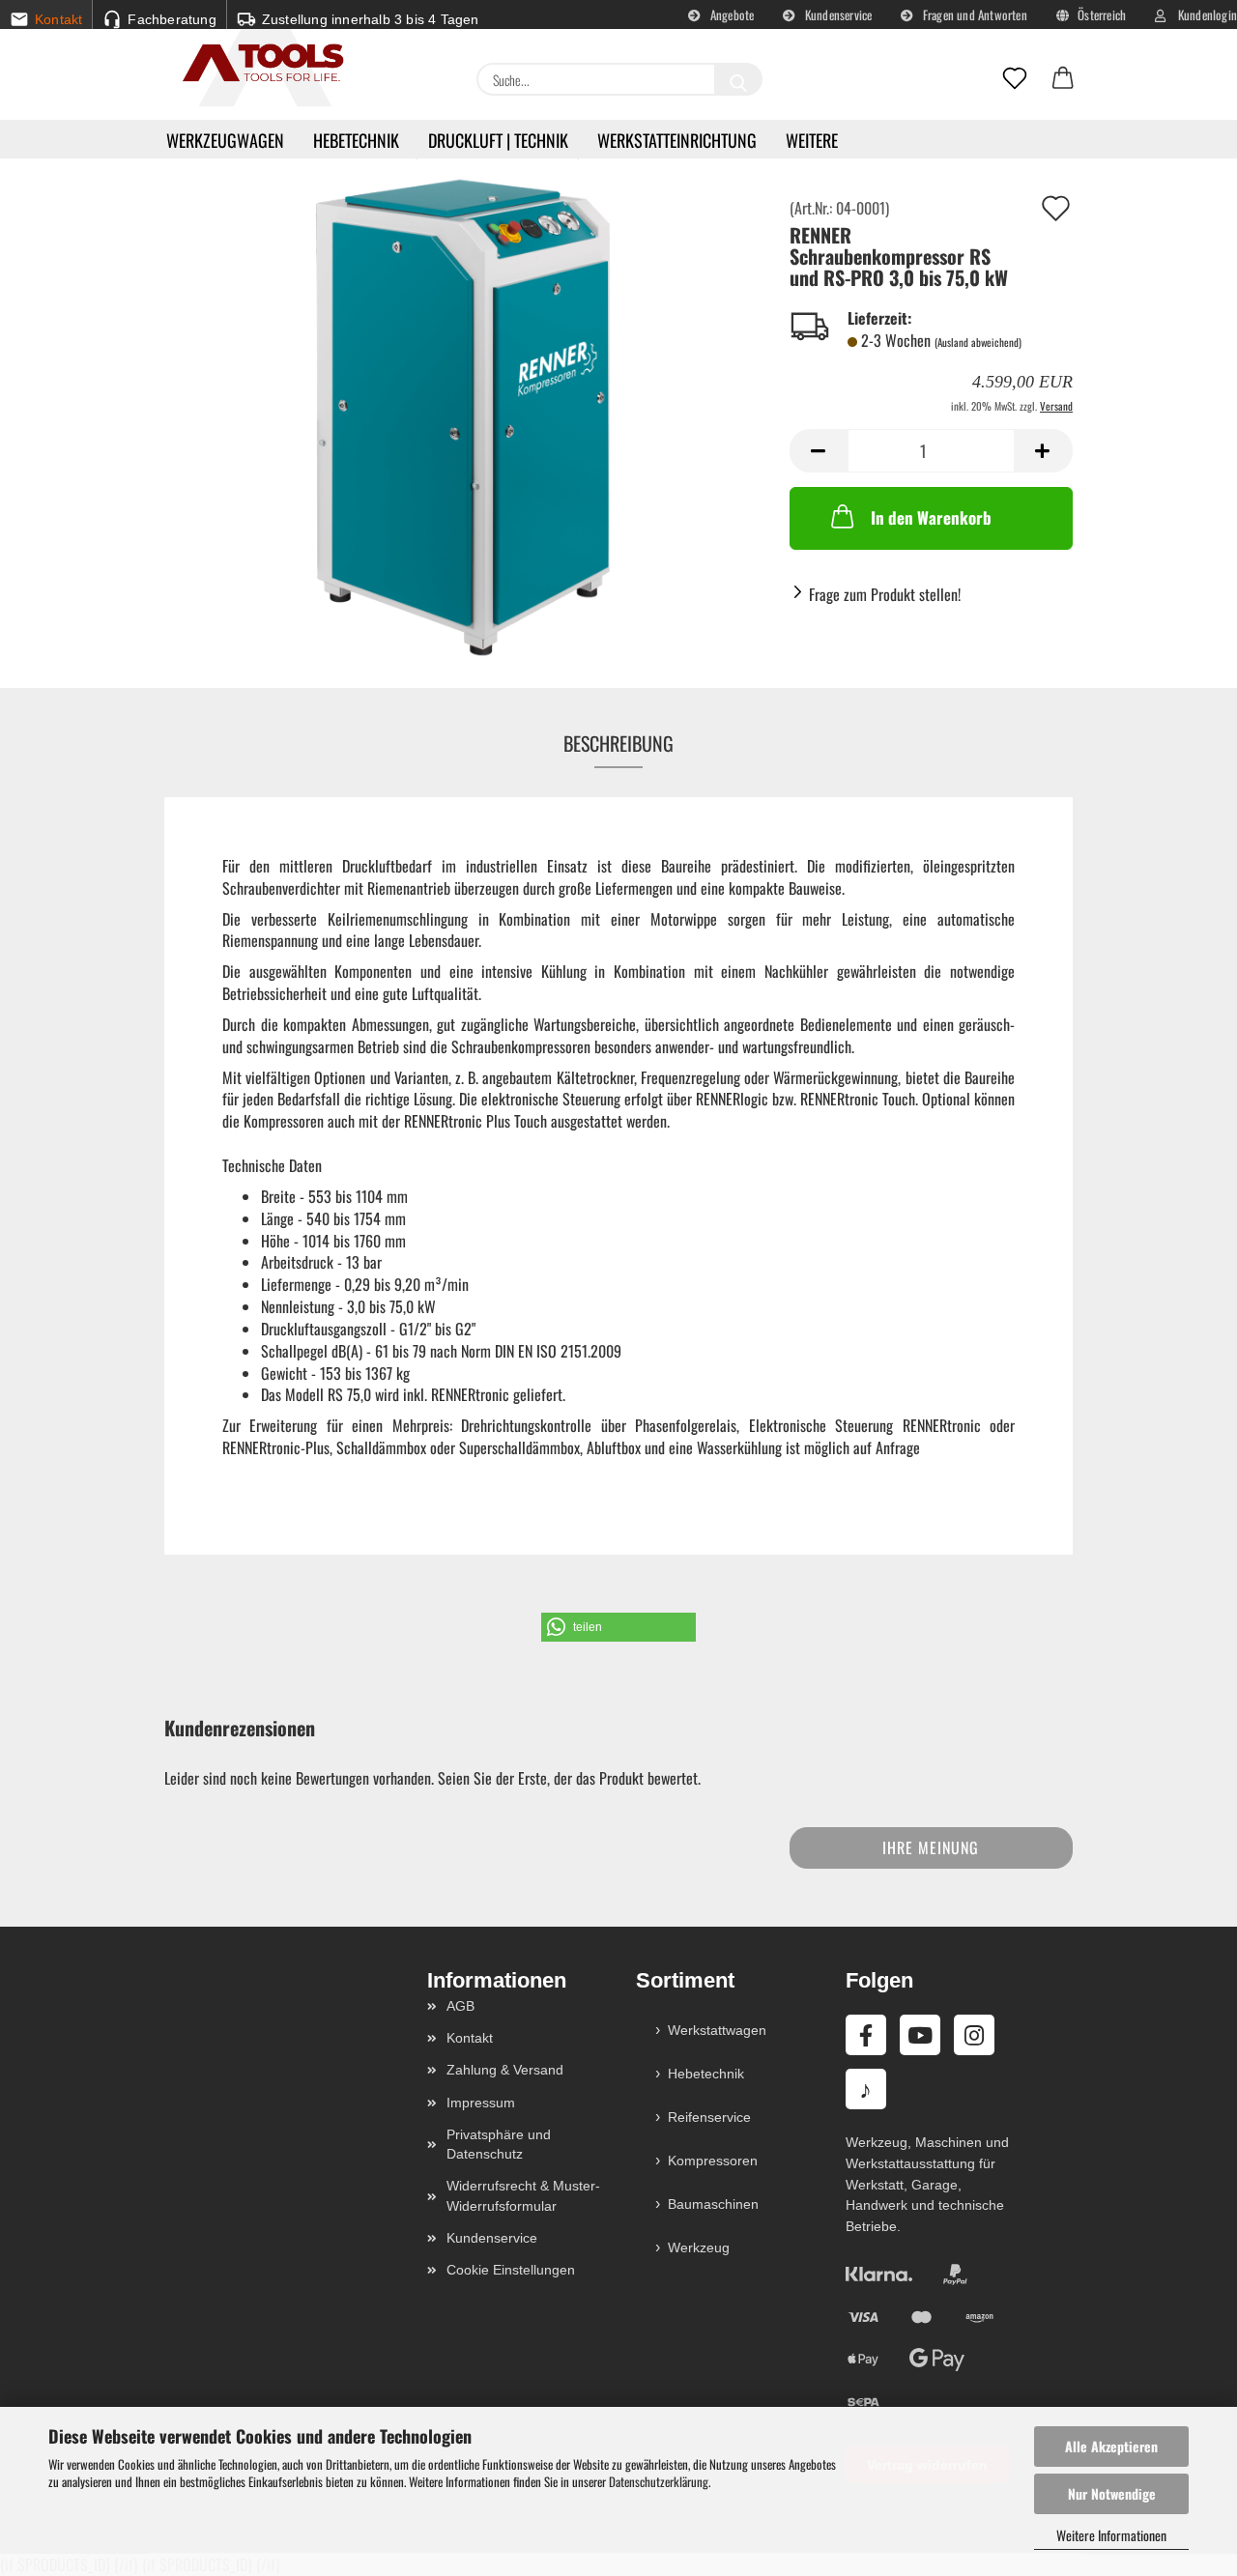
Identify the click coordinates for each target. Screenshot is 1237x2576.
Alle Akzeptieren (1111, 2446)
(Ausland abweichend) (978, 342)
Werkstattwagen (717, 2030)
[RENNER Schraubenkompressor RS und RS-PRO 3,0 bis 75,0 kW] (463, 415)
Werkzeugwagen (225, 140)
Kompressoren (713, 2161)
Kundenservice (837, 14)
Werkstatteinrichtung (677, 140)
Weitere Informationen (1111, 2535)
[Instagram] (974, 2035)
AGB (460, 2006)
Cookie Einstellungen (511, 2270)
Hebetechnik (356, 140)
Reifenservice (709, 2117)
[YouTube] (920, 2035)
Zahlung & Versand (505, 2070)
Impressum (481, 2103)
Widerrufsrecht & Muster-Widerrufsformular (523, 2195)
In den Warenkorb (931, 517)
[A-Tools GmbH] (256, 64)
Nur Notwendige (1112, 2493)
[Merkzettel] (1015, 79)
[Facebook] (866, 2035)
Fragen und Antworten (974, 14)
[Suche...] (738, 79)
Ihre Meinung (931, 1847)
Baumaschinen (713, 2204)
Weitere (812, 140)
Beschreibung (618, 743)
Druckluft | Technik (498, 140)
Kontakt (470, 2038)
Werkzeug (699, 2247)
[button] (1063, 79)
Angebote (731, 14)
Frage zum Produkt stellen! (885, 594)
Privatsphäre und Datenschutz (499, 2144)
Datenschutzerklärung (659, 2481)
